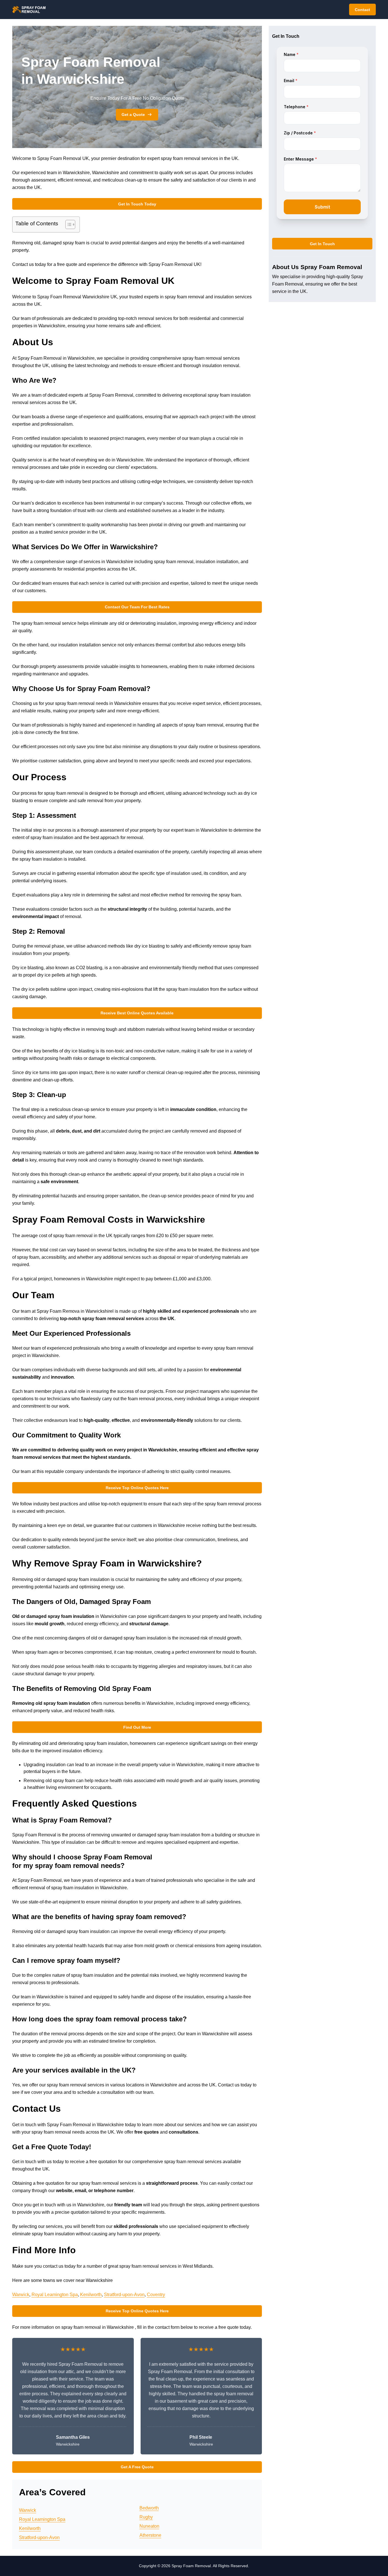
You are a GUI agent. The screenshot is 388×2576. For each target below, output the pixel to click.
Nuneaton (149, 2526)
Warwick (21, 2295)
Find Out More (137, 1727)
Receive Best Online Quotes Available (137, 1013)
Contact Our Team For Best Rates (137, 607)
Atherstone (150, 2535)
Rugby (146, 2517)
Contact (362, 10)
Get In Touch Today (137, 204)
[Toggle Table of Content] (67, 224)
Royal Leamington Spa (55, 2295)
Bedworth (149, 2508)
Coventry (156, 2295)
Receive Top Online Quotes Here (137, 1488)
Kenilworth (91, 2295)
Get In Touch (322, 244)
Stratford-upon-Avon (124, 2295)
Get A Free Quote (137, 2467)
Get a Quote (133, 115)
